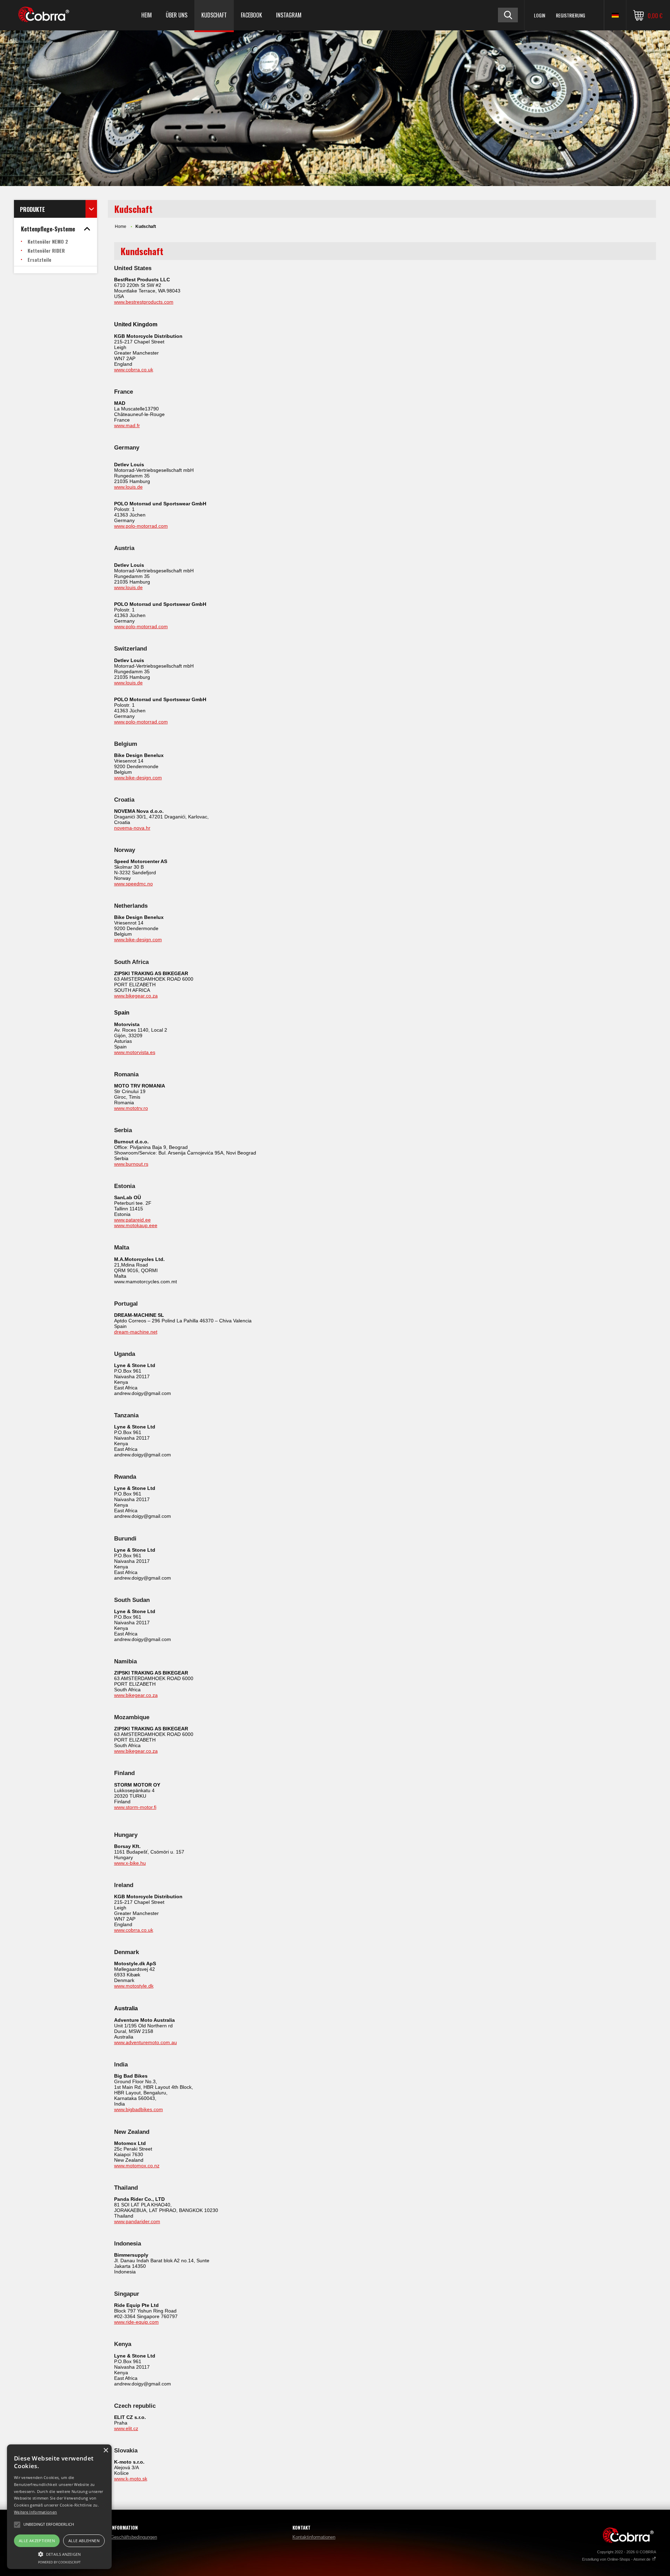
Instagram (289, 15)
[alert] (59, 2507)
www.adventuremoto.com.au (146, 2042)
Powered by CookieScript (59, 2562)
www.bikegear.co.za (136, 996)
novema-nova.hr (132, 828)
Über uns (177, 15)
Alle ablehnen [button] (84, 2541)
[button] (59, 2554)
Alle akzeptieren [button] (37, 2541)
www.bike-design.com (138, 778)
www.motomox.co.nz (137, 2166)
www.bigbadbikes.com (139, 2109)
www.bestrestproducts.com (144, 302)
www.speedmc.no (133, 884)
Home (121, 227)
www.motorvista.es (135, 1052)
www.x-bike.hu (130, 1863)
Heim (147, 15)
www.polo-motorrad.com (141, 526)
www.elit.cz (126, 2428)
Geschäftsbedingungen (134, 2537)
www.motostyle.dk (134, 1986)
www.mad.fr (127, 425)
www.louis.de (128, 487)
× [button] (106, 2451)
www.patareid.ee (132, 1220)
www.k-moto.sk (131, 2479)
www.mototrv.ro (131, 1108)
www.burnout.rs (131, 1164)
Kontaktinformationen (314, 2537)
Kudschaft (214, 15)
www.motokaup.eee (136, 1225)
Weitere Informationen (35, 2512)
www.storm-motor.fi (135, 1807)
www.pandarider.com (137, 2221)
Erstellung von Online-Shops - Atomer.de (617, 2559)
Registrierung (571, 15)
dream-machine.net (136, 1332)
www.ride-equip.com (136, 2322)
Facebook (251, 15)
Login (539, 15)
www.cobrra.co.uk (134, 370)
